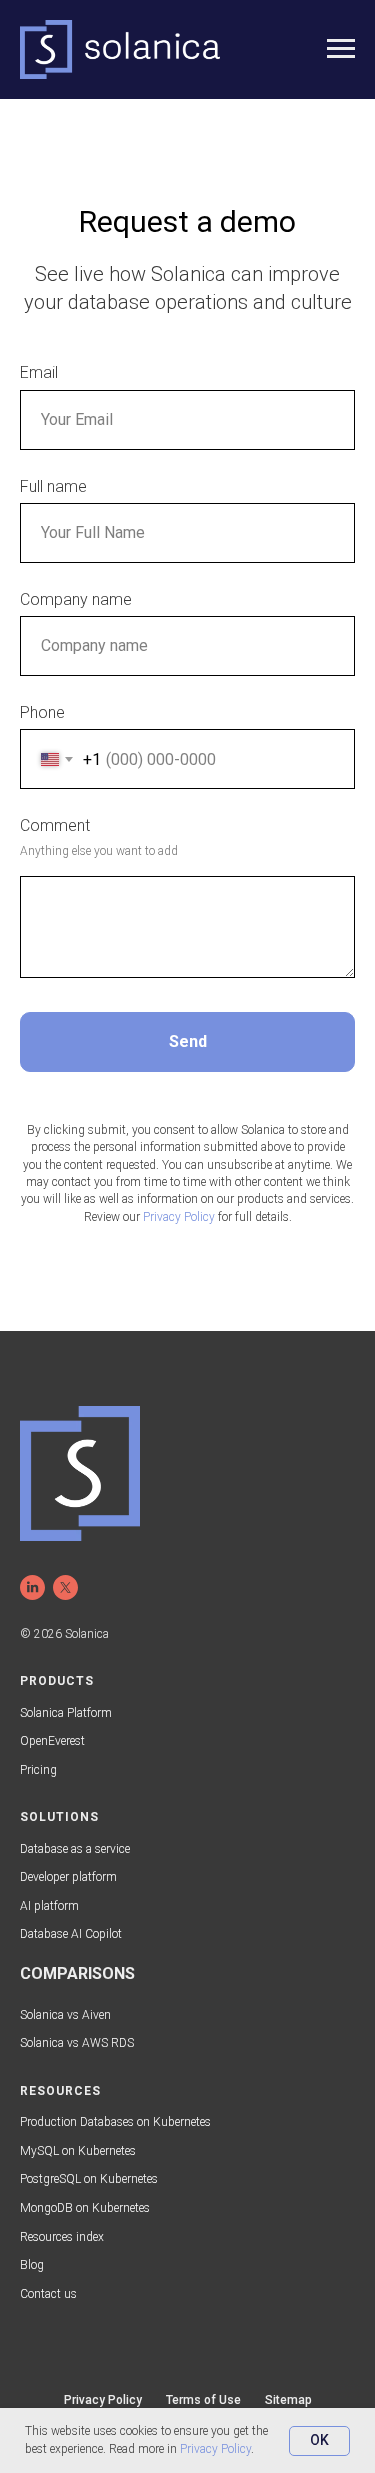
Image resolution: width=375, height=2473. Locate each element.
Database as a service (75, 1849)
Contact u (45, 2294)
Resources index (62, 2237)
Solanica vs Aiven (65, 2015)
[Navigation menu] (341, 49)
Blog (32, 2265)
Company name (76, 599)
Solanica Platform (66, 1713)
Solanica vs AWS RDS (77, 2043)
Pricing (38, 1770)
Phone (42, 712)
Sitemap (288, 2400)
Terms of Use (203, 2400)
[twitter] (65, 1587)
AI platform (49, 1906)
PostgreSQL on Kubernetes (89, 2179)
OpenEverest (52, 1741)
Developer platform (68, 1877)
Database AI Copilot (71, 1934)
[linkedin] (32, 1587)
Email (39, 372)
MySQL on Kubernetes (78, 2151)
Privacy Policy (215, 2449)
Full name (53, 486)
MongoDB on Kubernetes (85, 2208)
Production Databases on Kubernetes (115, 2122)
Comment (55, 825)
